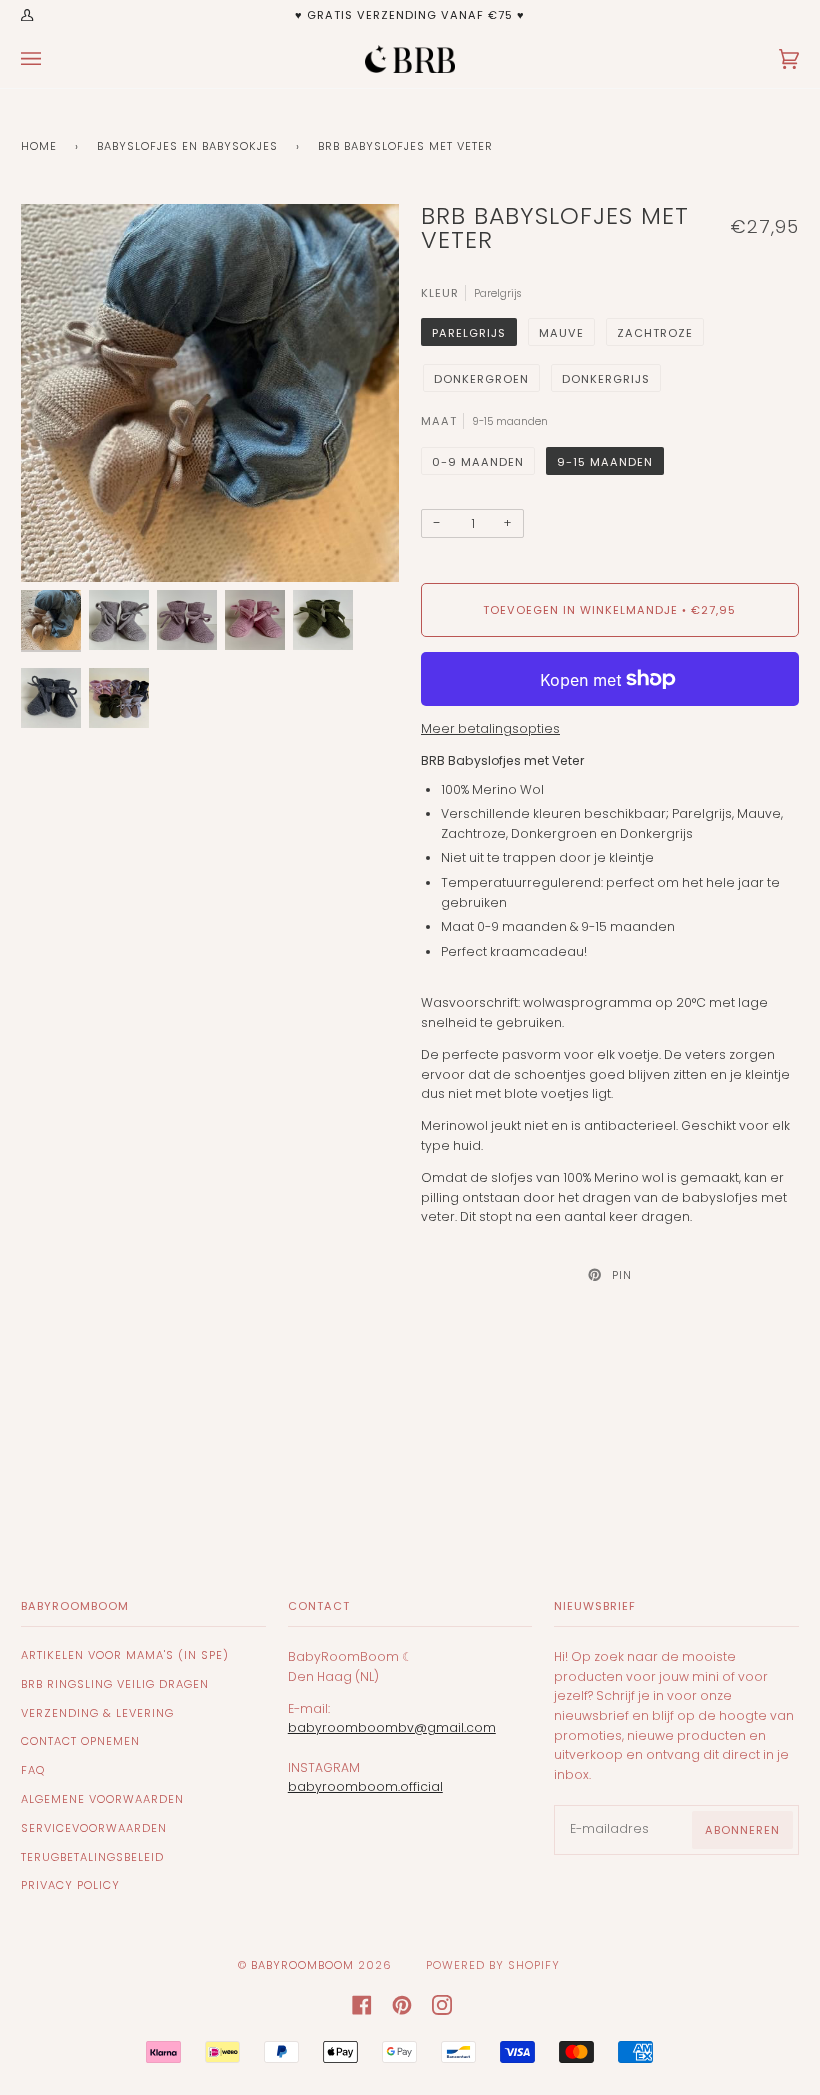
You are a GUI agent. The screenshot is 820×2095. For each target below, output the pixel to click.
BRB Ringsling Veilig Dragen (115, 1684)
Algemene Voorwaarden (102, 1799)
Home (39, 146)
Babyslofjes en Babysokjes (187, 146)
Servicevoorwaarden (94, 1828)
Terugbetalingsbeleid (92, 1857)
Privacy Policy (70, 1885)
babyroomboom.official (365, 1786)
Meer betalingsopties (490, 728)
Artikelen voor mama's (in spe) (125, 1655)
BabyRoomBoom (302, 1965)
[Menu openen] (51, 59)
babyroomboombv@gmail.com (392, 1727)
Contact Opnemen (80, 1741)
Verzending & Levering (97, 1713)
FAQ (33, 1770)
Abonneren (742, 1830)
